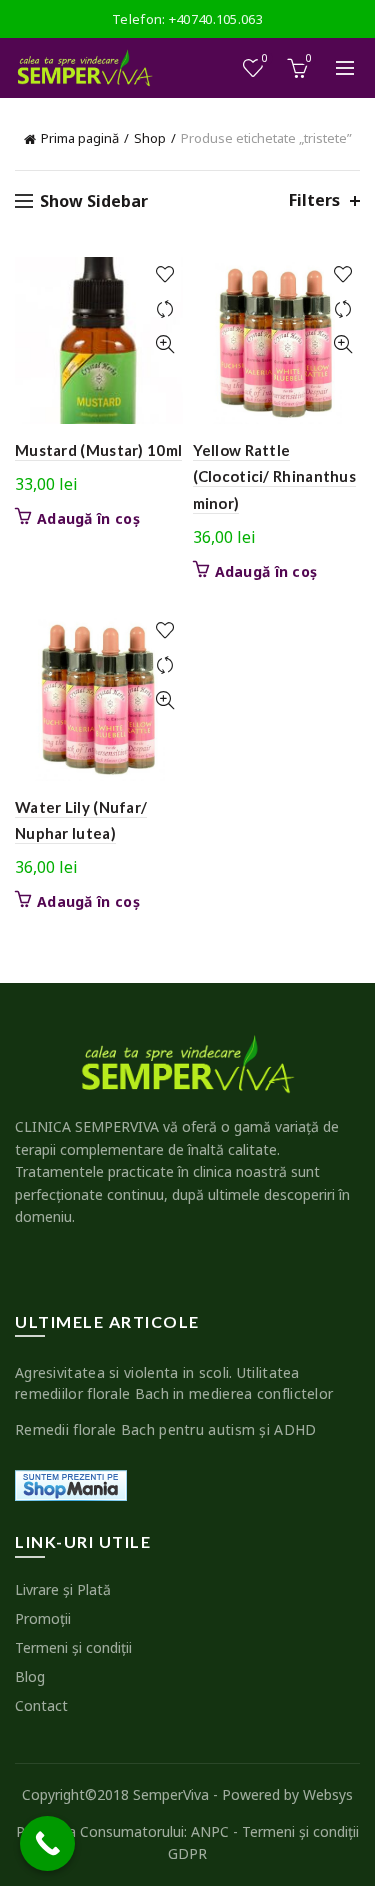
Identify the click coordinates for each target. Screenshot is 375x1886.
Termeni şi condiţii (73, 1647)
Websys (328, 1794)
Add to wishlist (165, 274)
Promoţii (43, 1618)
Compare (165, 309)
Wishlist (265, 59)
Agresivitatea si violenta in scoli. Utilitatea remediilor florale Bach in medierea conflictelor (174, 1383)
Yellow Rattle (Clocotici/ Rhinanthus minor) (275, 476)
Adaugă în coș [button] (88, 519)
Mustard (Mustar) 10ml (98, 450)
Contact (41, 1705)
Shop (150, 138)
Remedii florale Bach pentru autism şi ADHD (166, 1429)
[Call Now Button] (47, 1843)
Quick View (165, 344)
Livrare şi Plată (63, 1589)
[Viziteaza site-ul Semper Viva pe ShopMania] (71, 1483)
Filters (314, 200)
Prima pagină (80, 138)
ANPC (210, 1831)
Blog (30, 1676)
